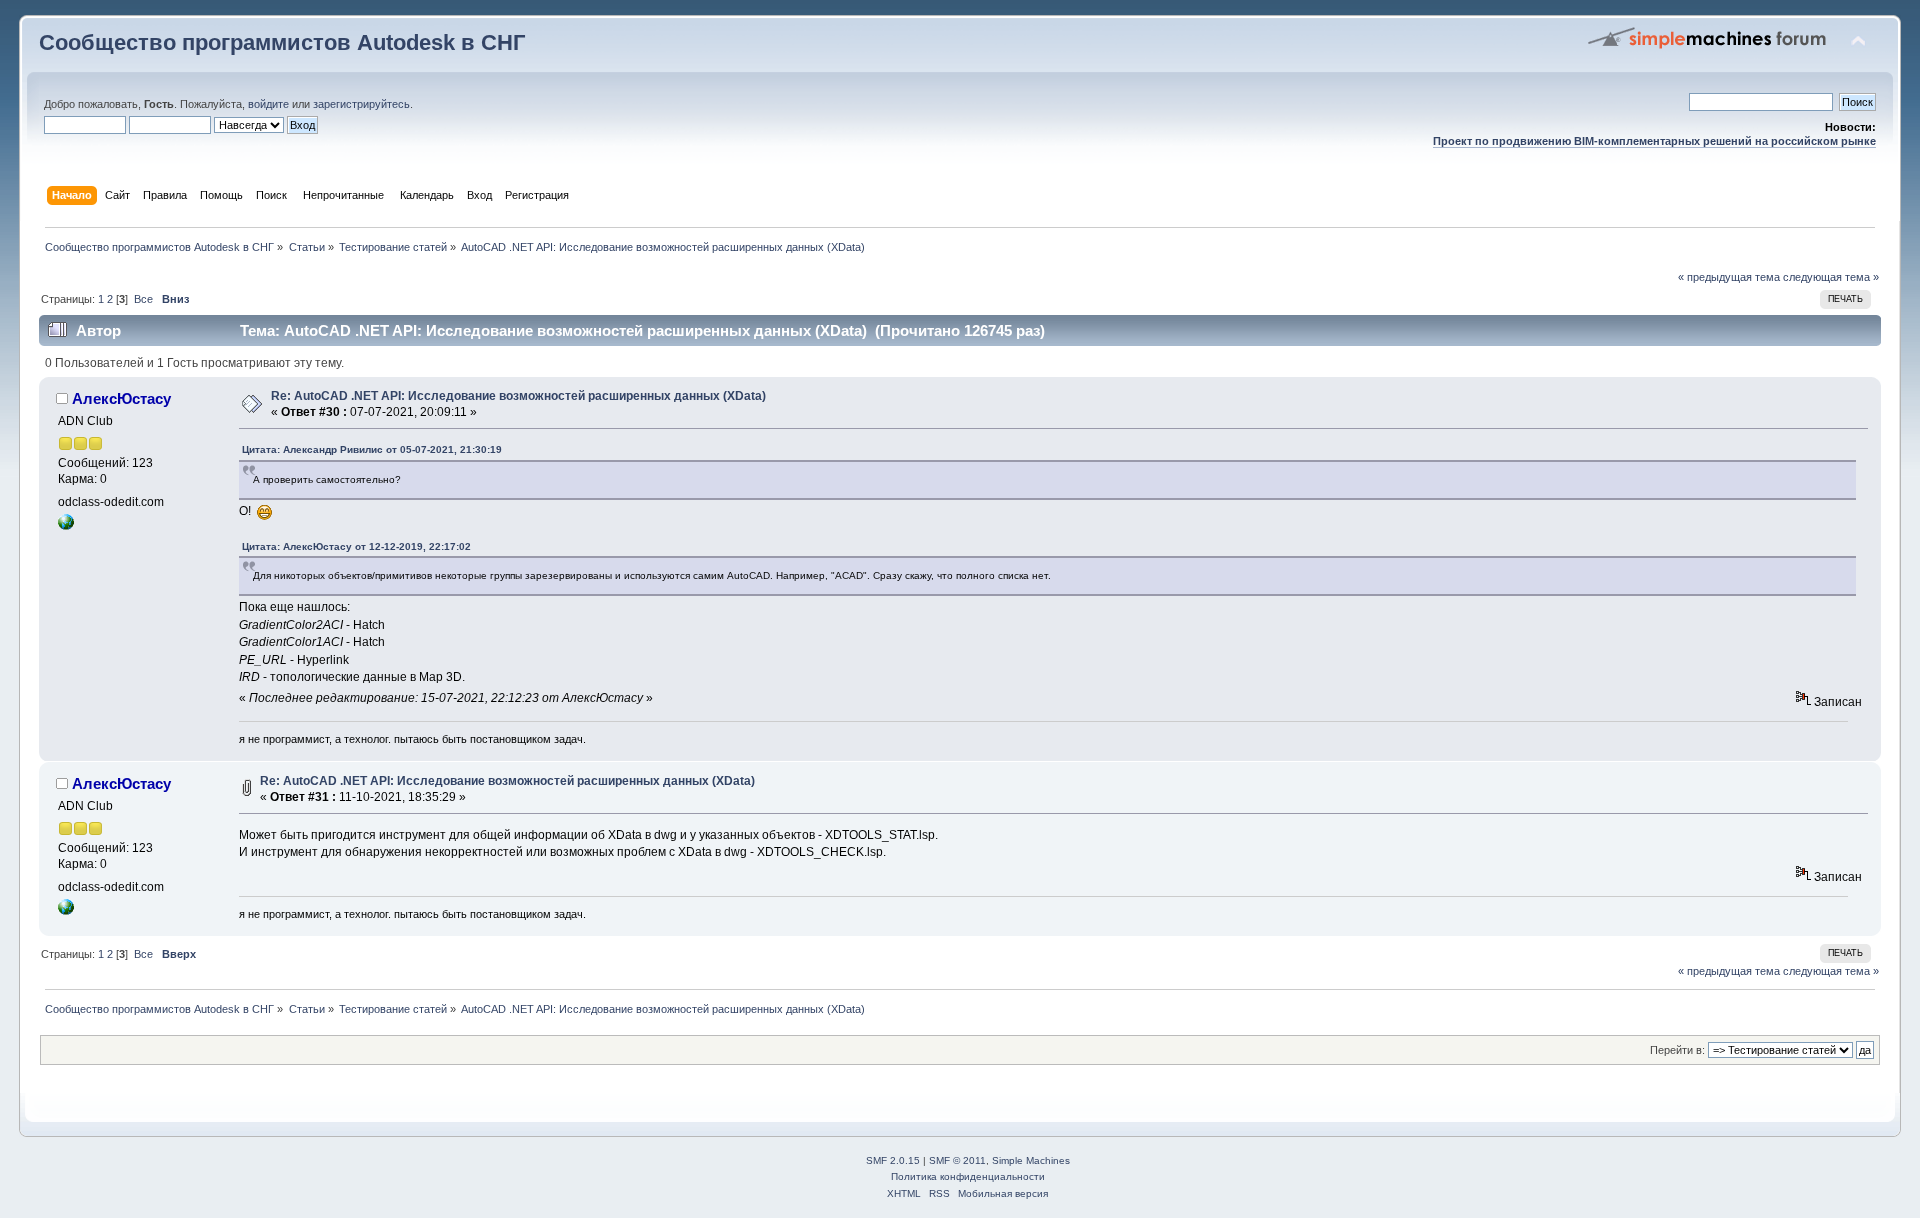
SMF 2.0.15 (893, 1160)
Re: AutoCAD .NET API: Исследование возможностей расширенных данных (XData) (518, 396)
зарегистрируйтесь (361, 104)
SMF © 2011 (957, 1160)
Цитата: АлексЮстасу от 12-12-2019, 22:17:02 (356, 546)
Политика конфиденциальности (968, 1176)
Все (143, 299)
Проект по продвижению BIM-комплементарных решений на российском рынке (1654, 141)
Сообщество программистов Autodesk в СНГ (282, 42)
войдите (268, 104)
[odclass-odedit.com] (66, 526)
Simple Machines (1031, 1160)
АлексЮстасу (121, 398)
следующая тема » (1831, 277)
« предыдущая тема (1729, 277)
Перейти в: (1677, 1050)
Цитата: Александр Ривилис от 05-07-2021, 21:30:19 (372, 449)
